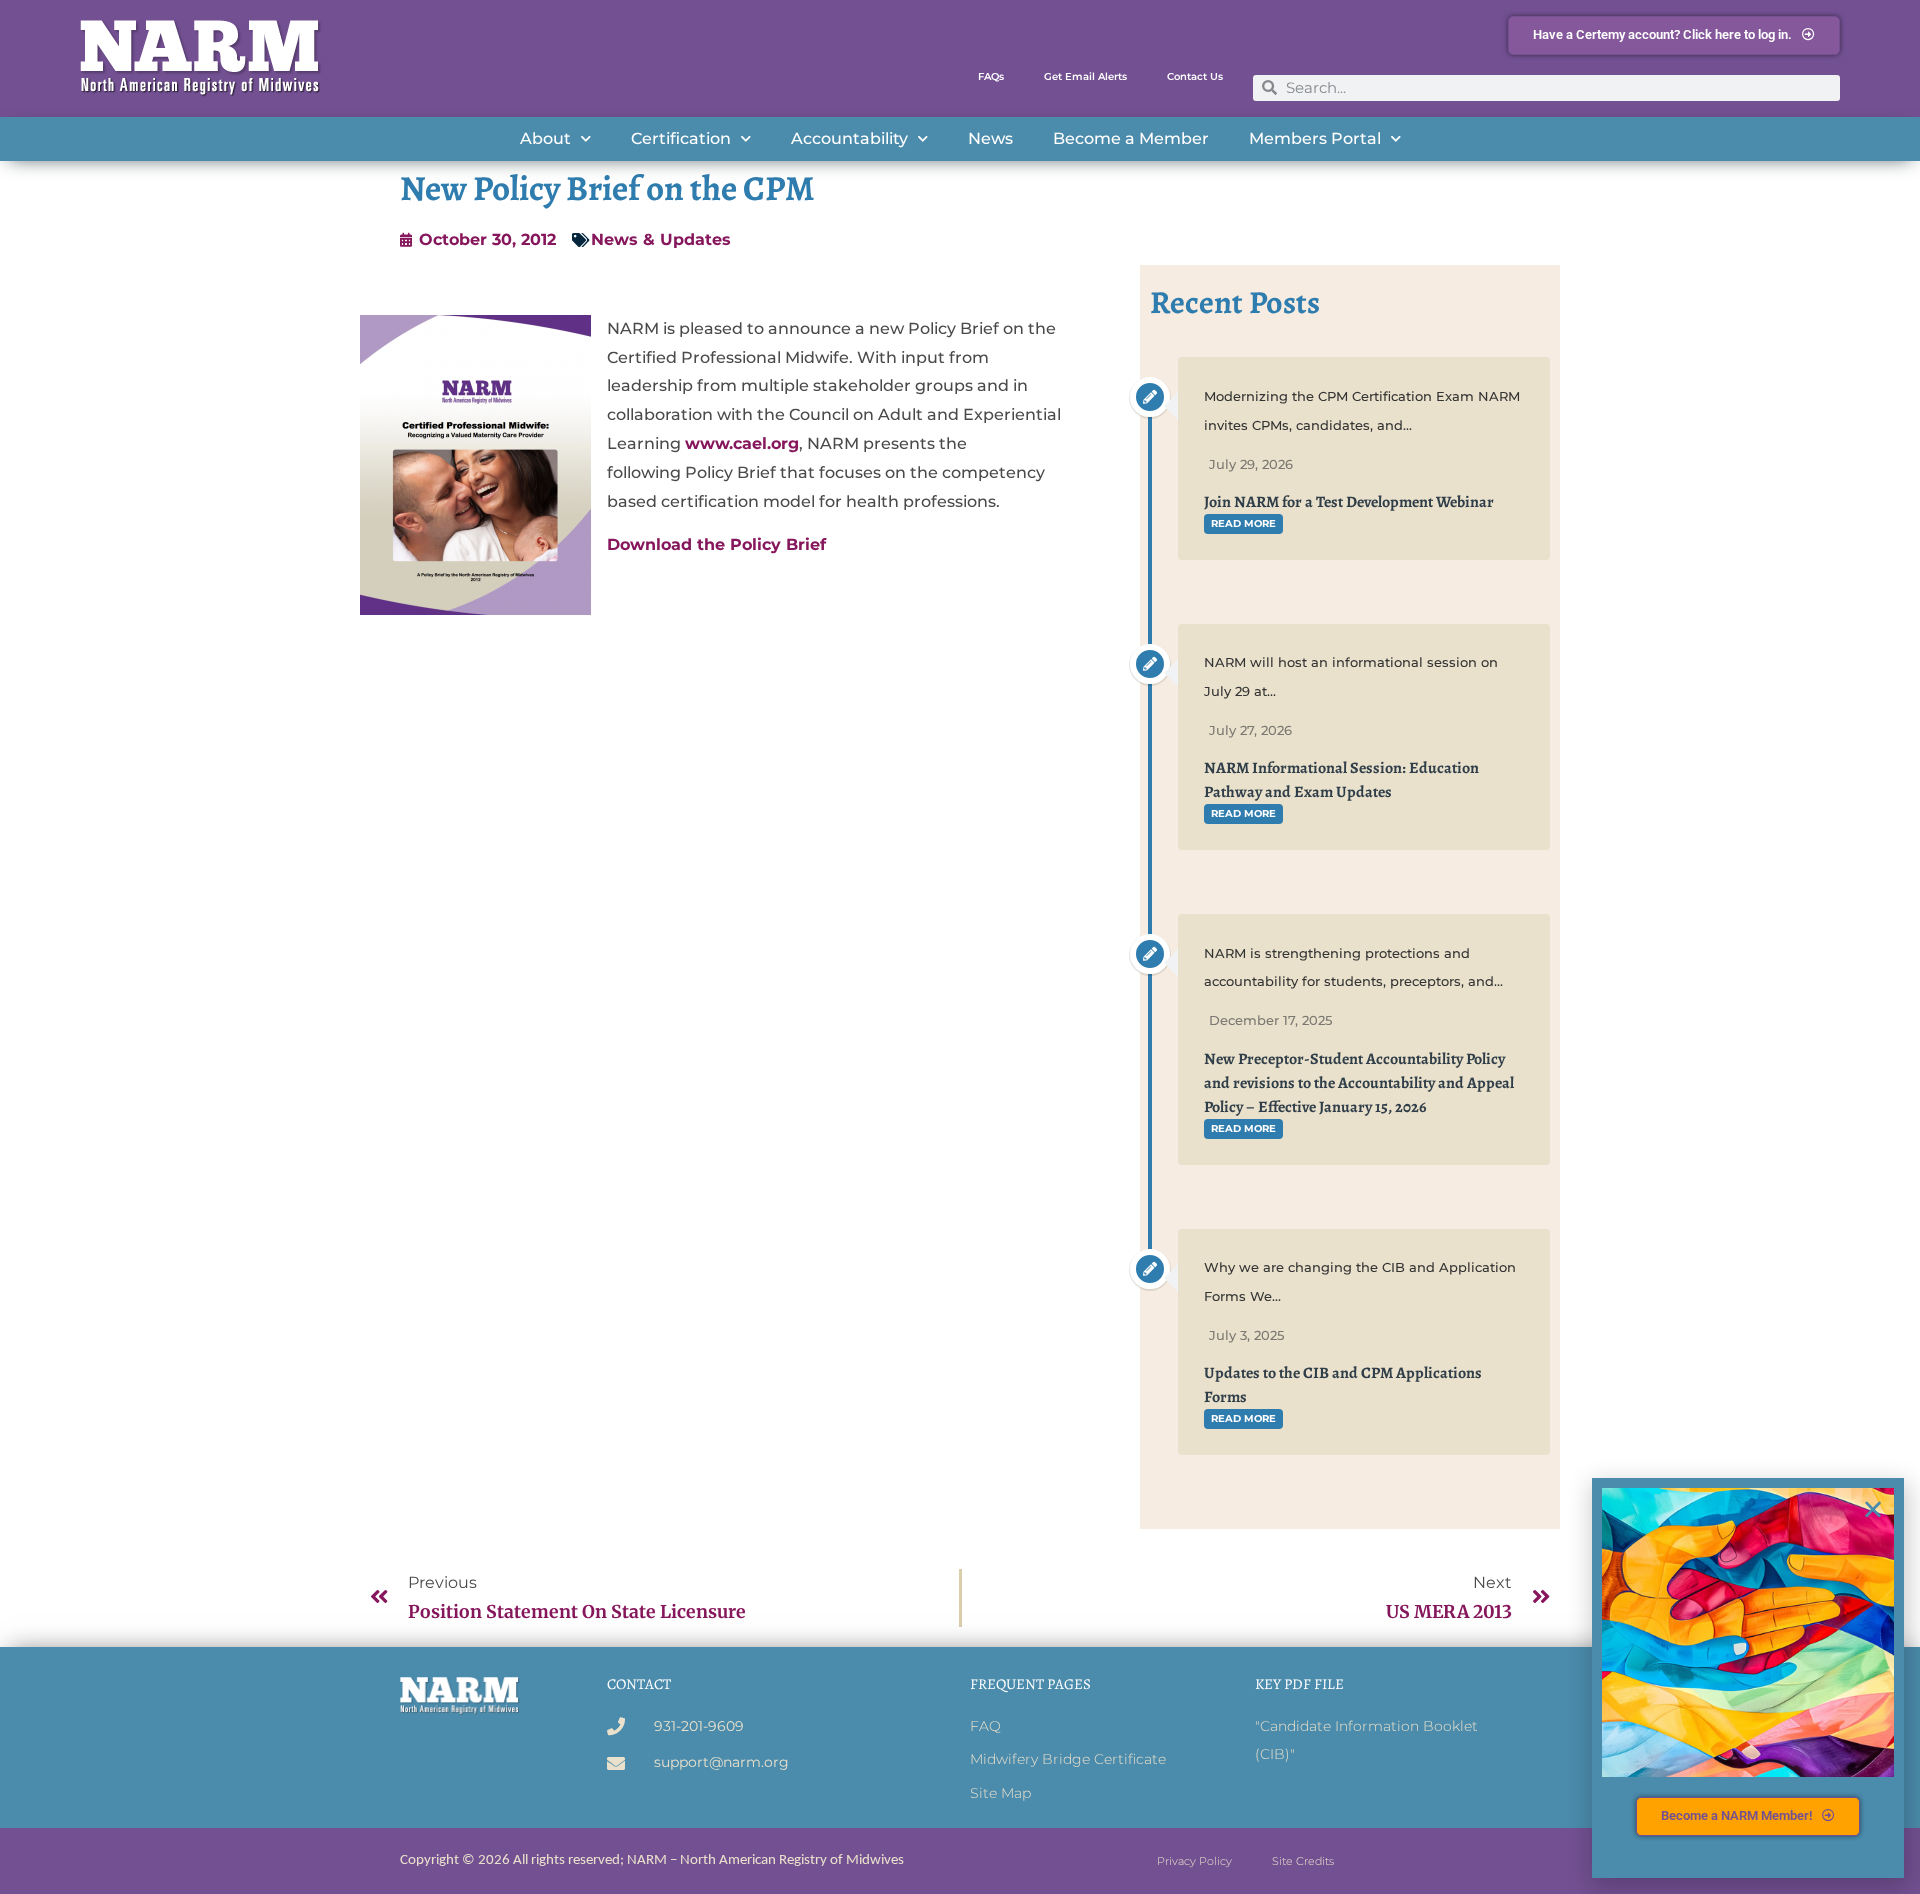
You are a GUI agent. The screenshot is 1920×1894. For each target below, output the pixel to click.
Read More (1243, 523)
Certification (681, 138)
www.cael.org (742, 443)
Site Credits (1303, 1861)
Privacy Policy (1194, 1861)
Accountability (849, 138)
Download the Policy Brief (716, 544)
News (990, 138)
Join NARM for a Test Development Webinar (1349, 502)
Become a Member (1131, 138)
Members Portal (1315, 138)
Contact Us (1195, 76)
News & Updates (661, 239)
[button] (1873, 1509)
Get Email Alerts (1085, 76)
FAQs (991, 76)
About (545, 138)
